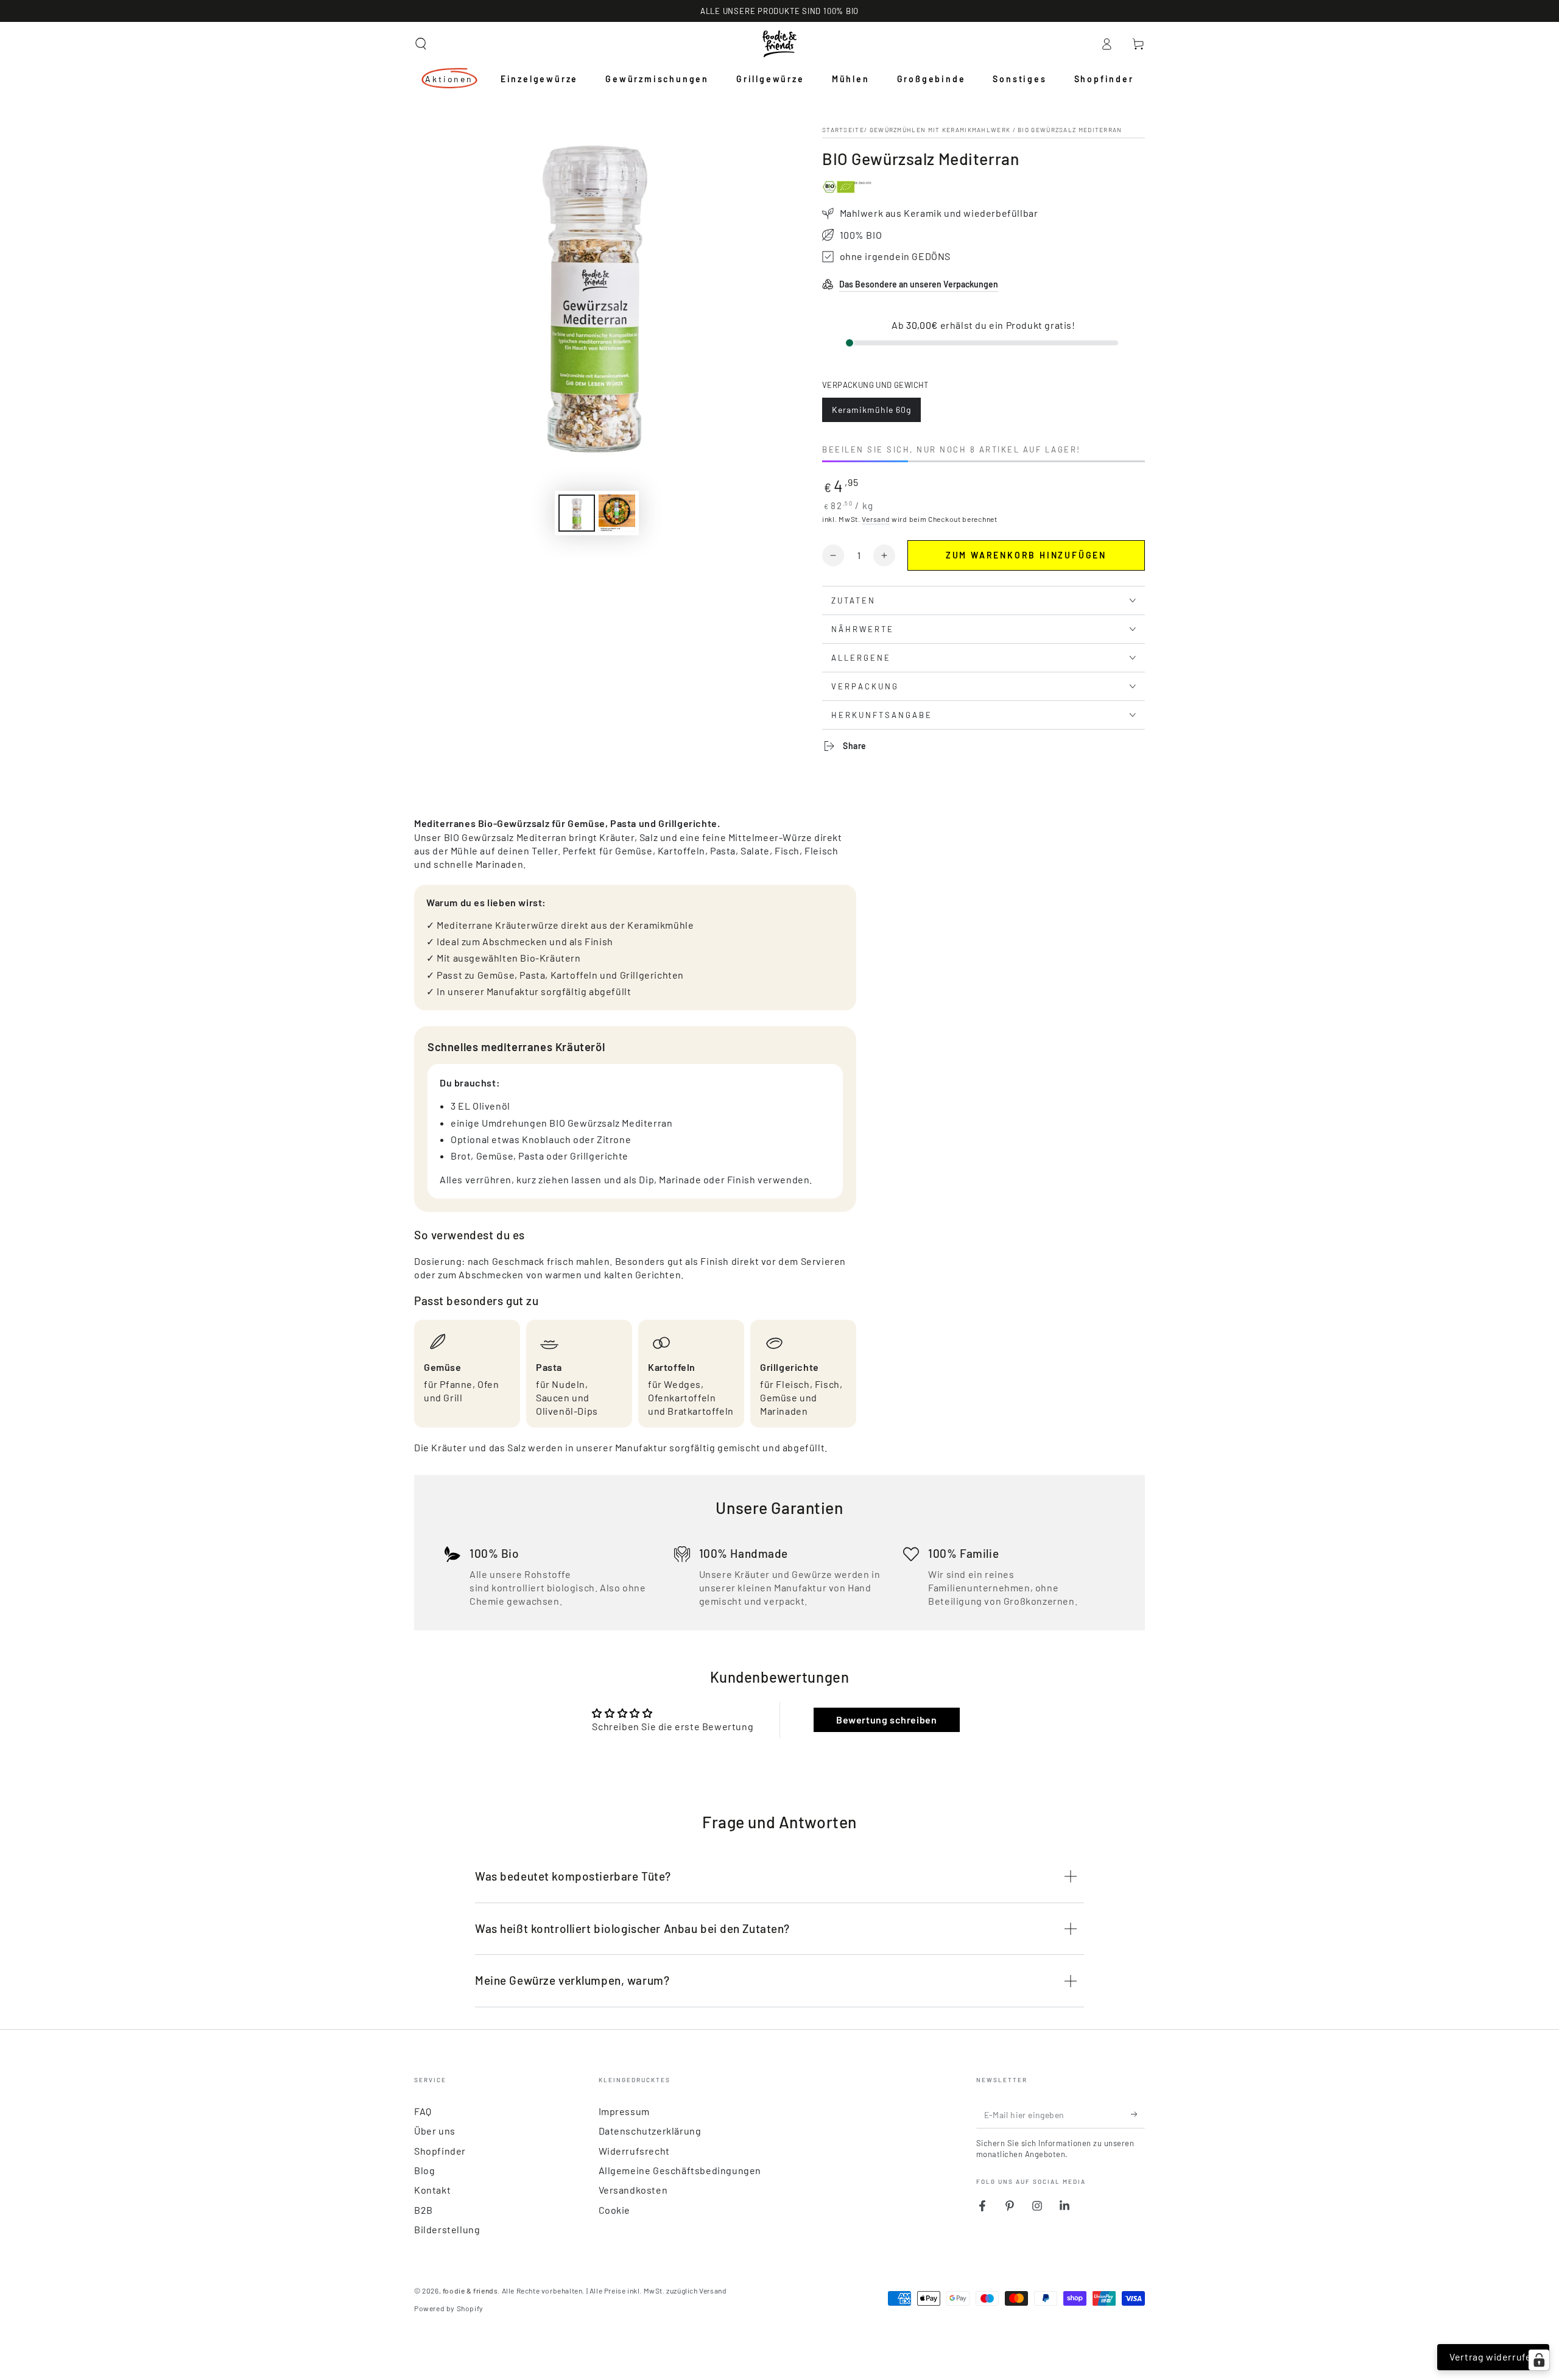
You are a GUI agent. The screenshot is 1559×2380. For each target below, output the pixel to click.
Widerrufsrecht (634, 2151)
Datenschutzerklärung (650, 2131)
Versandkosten (633, 2190)
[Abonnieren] (1138, 2114)
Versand (876, 519)
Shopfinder (440, 2151)
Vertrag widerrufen (1493, 2357)
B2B (424, 2210)
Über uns (435, 2131)
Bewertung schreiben (886, 1720)
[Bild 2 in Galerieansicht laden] (617, 513)
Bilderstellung (447, 2229)
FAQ (423, 2111)
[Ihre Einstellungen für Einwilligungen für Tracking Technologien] (1539, 2360)
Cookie (615, 2210)
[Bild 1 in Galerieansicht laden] (577, 513)
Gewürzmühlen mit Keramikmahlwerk (940, 130)
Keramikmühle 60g (871, 413)
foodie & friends (470, 2290)
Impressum (624, 2111)
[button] (421, 44)
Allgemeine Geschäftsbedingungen (680, 2170)
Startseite (843, 130)
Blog (424, 2170)
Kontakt (432, 2190)
